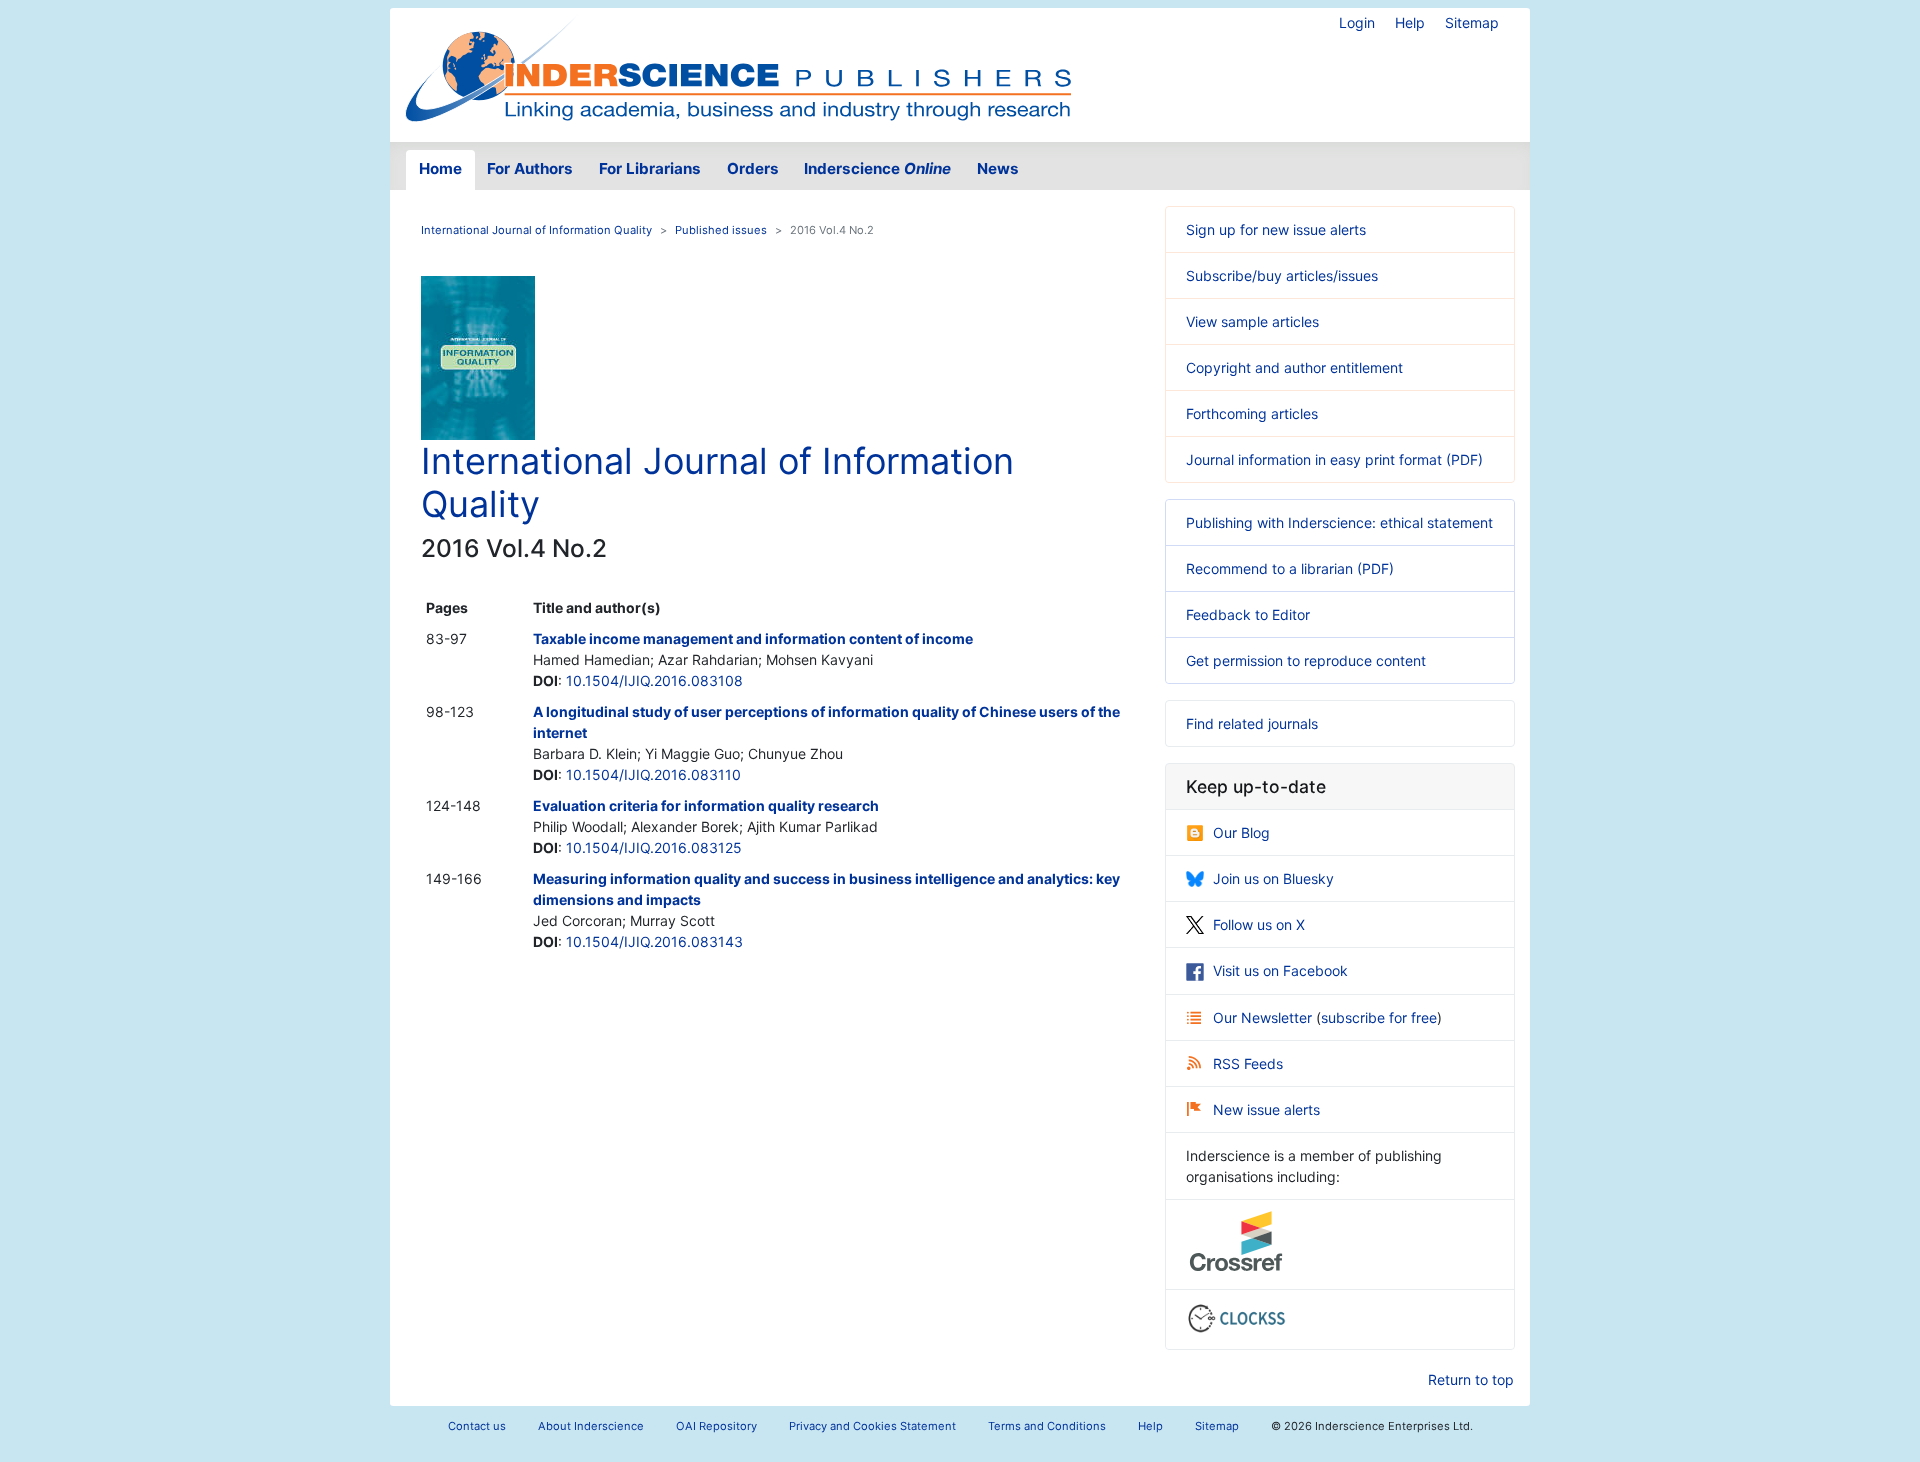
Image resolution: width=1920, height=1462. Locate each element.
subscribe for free (1379, 1017)
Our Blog (1241, 832)
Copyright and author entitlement (1294, 367)
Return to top (1471, 1379)
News (998, 168)
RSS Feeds (1248, 1063)
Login (1357, 22)
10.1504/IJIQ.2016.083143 (654, 941)
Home (440, 168)
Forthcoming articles (1252, 413)
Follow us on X (1259, 924)
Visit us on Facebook (1280, 970)
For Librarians (650, 168)
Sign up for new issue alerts (1276, 229)
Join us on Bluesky (1273, 878)
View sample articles (1252, 321)
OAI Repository (716, 1426)
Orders (753, 168)
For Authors (530, 168)
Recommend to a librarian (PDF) (1290, 568)
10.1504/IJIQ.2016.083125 (654, 847)
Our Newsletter (1264, 1017)
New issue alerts (1266, 1109)
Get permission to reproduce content (1306, 660)
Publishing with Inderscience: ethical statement (1339, 522)
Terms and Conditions (1047, 1426)
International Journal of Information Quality (536, 230)
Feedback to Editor (1248, 614)
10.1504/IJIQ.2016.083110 (653, 774)
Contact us (477, 1426)
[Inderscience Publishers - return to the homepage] (738, 67)
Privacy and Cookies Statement (872, 1426)
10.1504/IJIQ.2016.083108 (654, 680)
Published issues (721, 230)
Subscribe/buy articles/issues (1282, 275)
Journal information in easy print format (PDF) (1334, 459)
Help (1410, 22)
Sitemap (1472, 22)
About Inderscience (591, 1426)
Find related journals (1252, 723)
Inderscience (877, 168)
